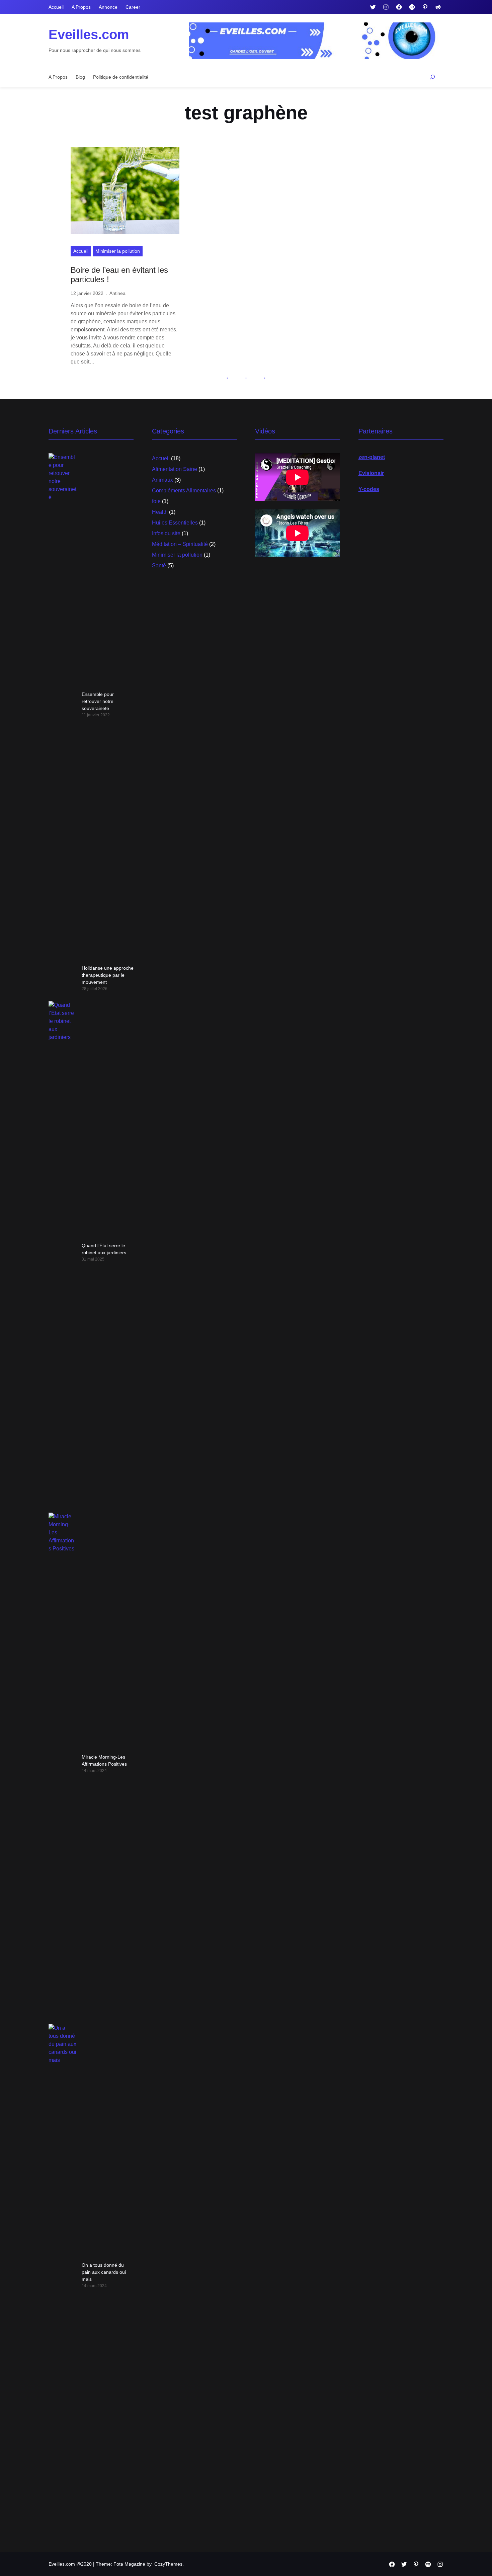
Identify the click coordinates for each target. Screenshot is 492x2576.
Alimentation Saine (175, 469)
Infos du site (166, 533)
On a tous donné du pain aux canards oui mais (104, 2272)
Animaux (162, 480)
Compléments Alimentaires (184, 491)
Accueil (56, 7)
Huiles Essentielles (175, 523)
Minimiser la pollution (118, 251)
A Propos (81, 7)
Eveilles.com (89, 34)
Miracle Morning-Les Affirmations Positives (104, 1760)
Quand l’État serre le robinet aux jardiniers (104, 1249)
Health (160, 512)
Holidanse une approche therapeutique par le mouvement (108, 975)
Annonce (108, 7)
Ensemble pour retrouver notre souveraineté (98, 701)
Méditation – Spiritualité (180, 544)
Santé (159, 566)
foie (156, 501)
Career (133, 7)
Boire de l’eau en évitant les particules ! (119, 275)
